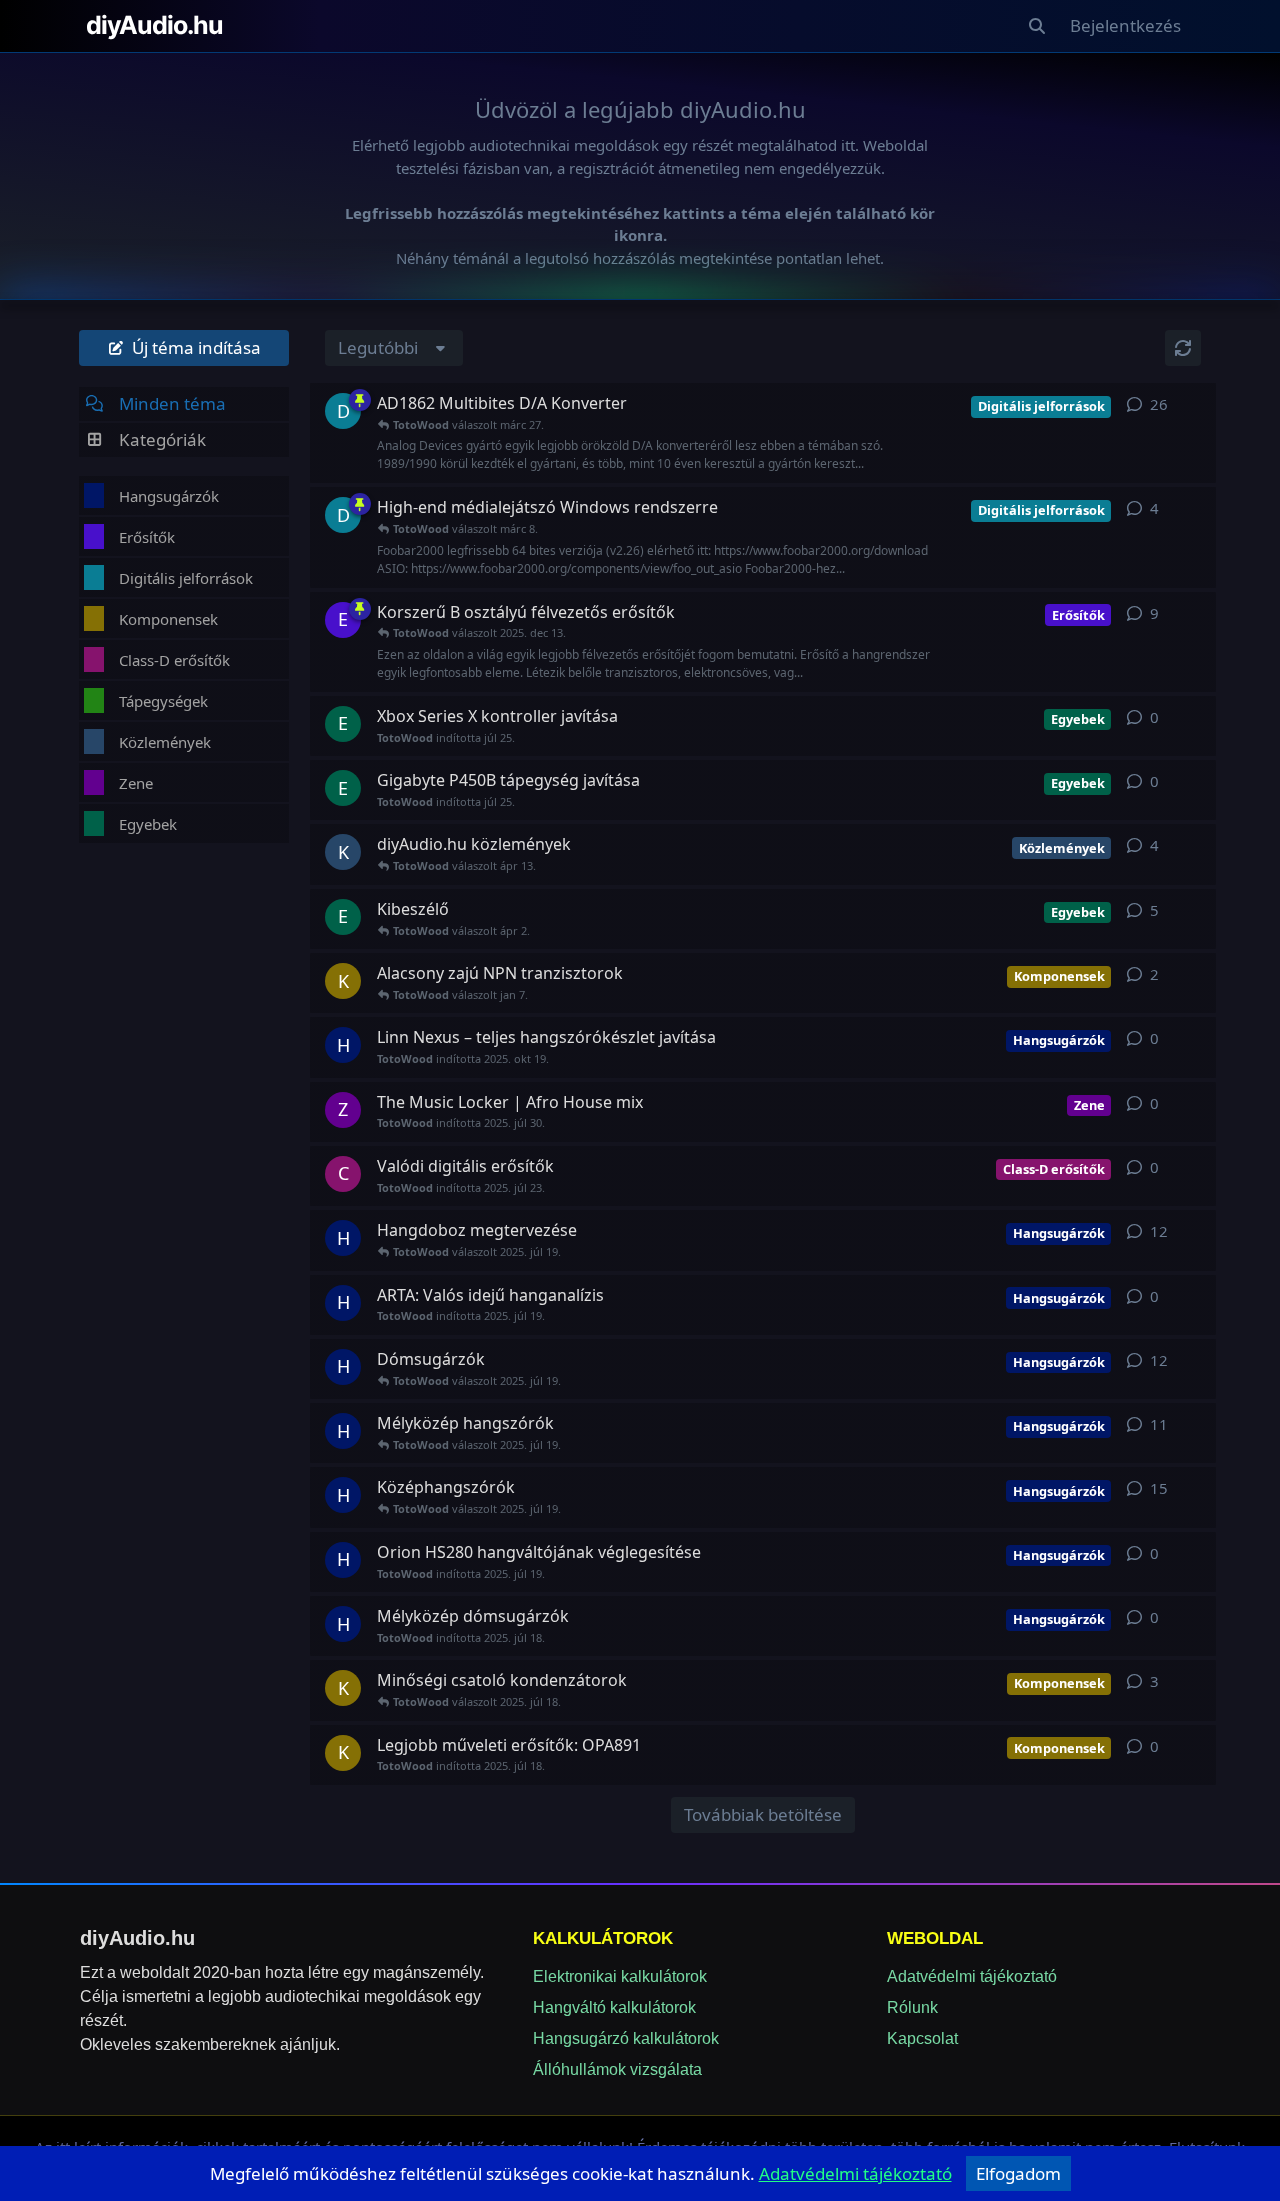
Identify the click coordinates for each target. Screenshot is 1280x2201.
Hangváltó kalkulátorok (614, 2007)
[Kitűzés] (360, 400)
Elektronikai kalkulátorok (620, 1976)
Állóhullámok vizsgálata (617, 2069)
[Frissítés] (1183, 348)
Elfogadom (1018, 2173)
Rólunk (912, 2007)
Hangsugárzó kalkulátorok (626, 2038)
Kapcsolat (922, 2038)
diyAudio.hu (154, 25)
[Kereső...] (1037, 26)
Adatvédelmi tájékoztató (972, 1976)
